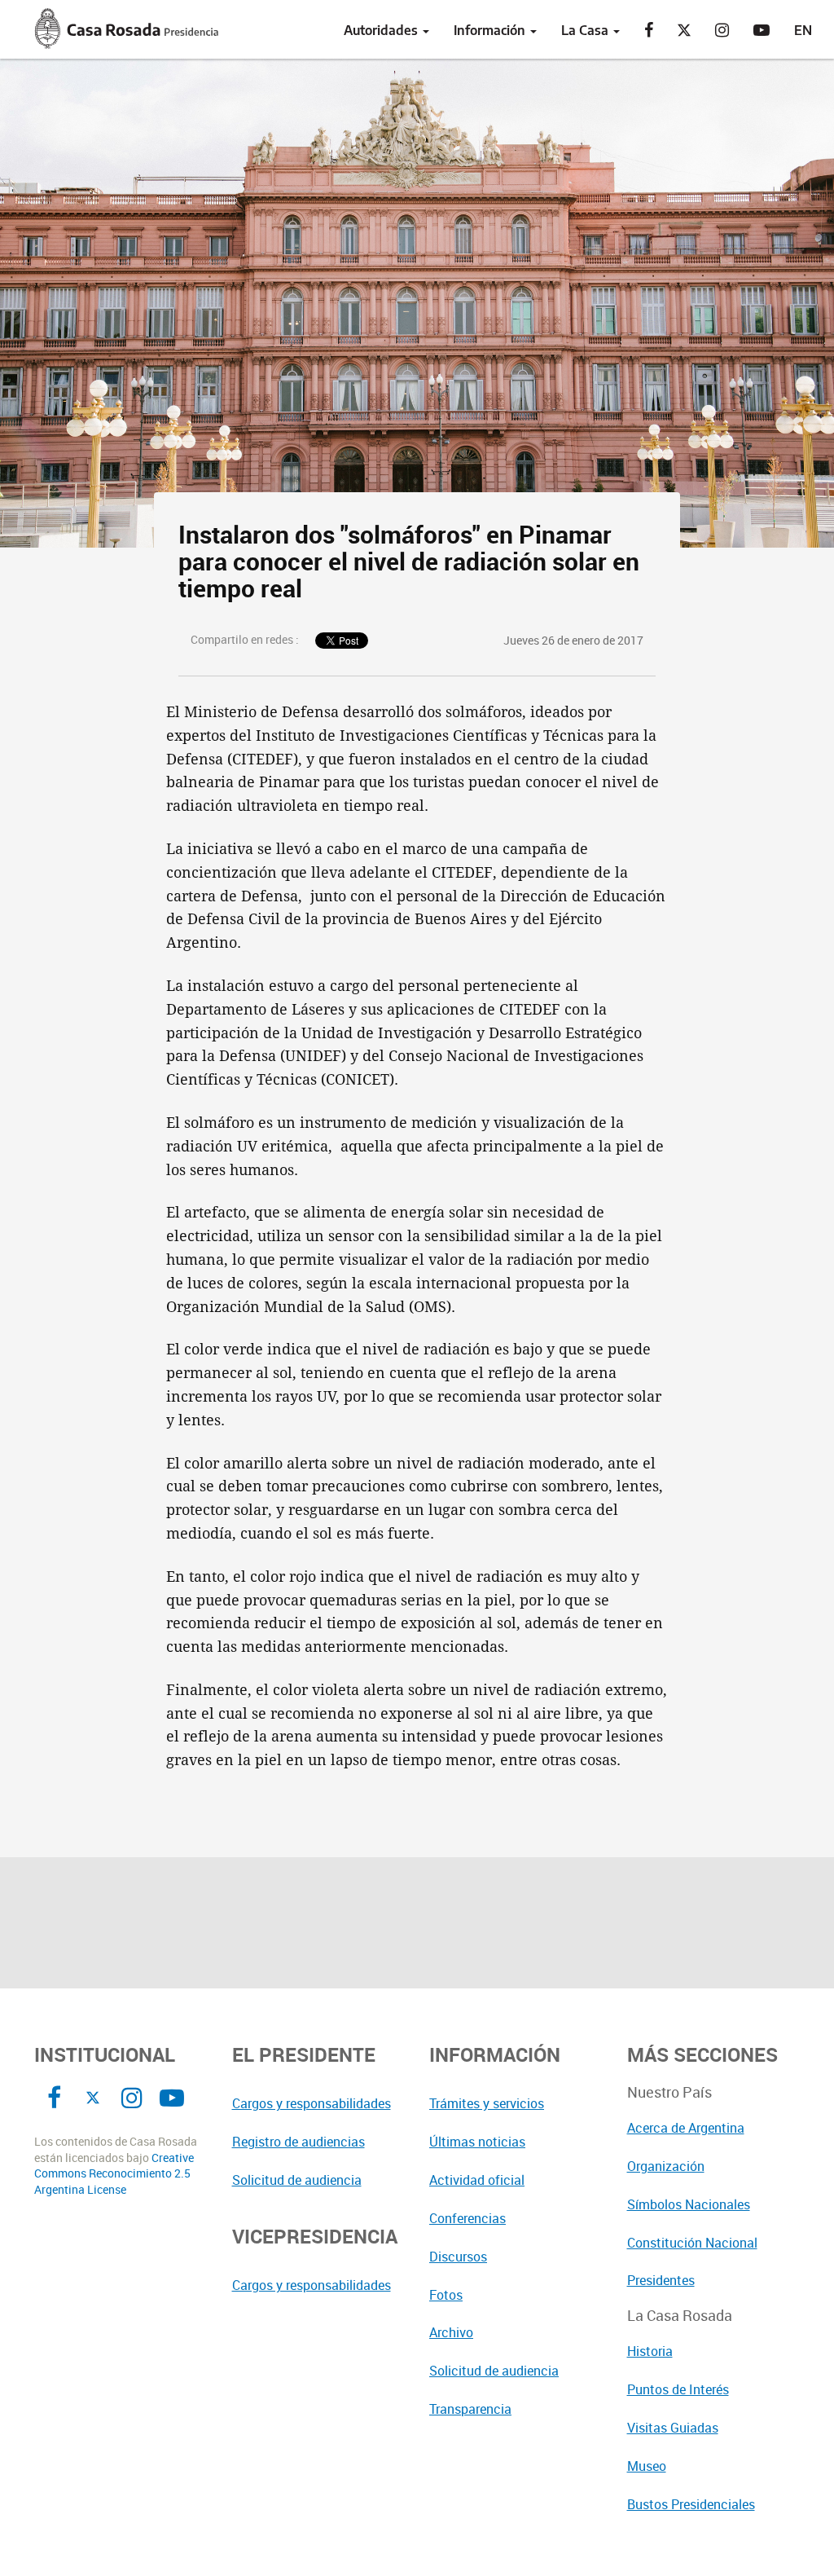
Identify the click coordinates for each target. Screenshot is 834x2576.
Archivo (451, 2332)
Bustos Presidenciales (691, 2504)
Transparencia (470, 2409)
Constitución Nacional (692, 2243)
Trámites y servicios (487, 2103)
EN (803, 30)
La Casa (586, 30)
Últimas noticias (477, 2142)
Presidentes (661, 2280)
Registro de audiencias (298, 2142)
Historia (650, 2351)
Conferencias (467, 2218)
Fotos (446, 2295)
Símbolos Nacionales (689, 2204)
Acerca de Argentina (686, 2128)
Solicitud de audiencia (297, 2180)
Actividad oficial (477, 2180)
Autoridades (382, 30)
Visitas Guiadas (673, 2428)
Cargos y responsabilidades (312, 2103)
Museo (647, 2466)
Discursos (458, 2257)
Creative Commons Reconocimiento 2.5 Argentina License (114, 2174)
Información (491, 30)
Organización (666, 2166)
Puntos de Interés (678, 2389)
